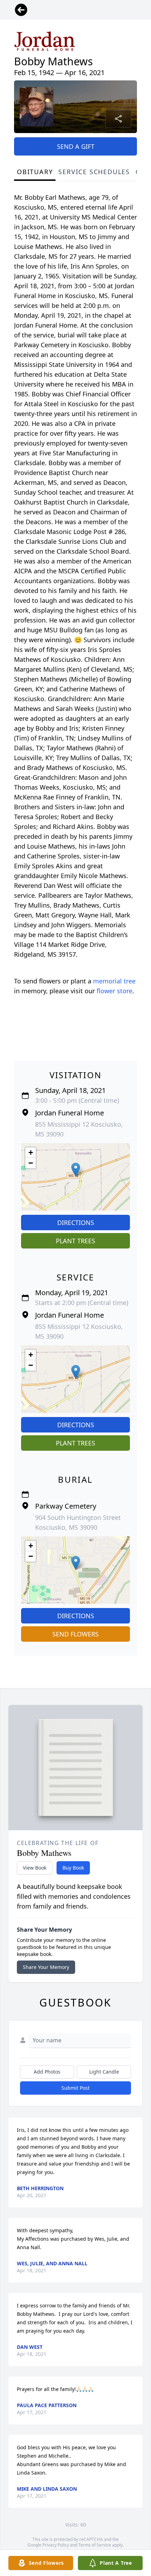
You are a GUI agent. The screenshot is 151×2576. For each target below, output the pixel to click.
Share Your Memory (46, 1967)
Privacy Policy (56, 2545)
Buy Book (73, 1868)
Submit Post (75, 2088)
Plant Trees (75, 1241)
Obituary (35, 172)
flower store (114, 991)
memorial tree (114, 981)
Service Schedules (94, 172)
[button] (76, 1170)
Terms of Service (95, 2545)
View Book (35, 1868)
